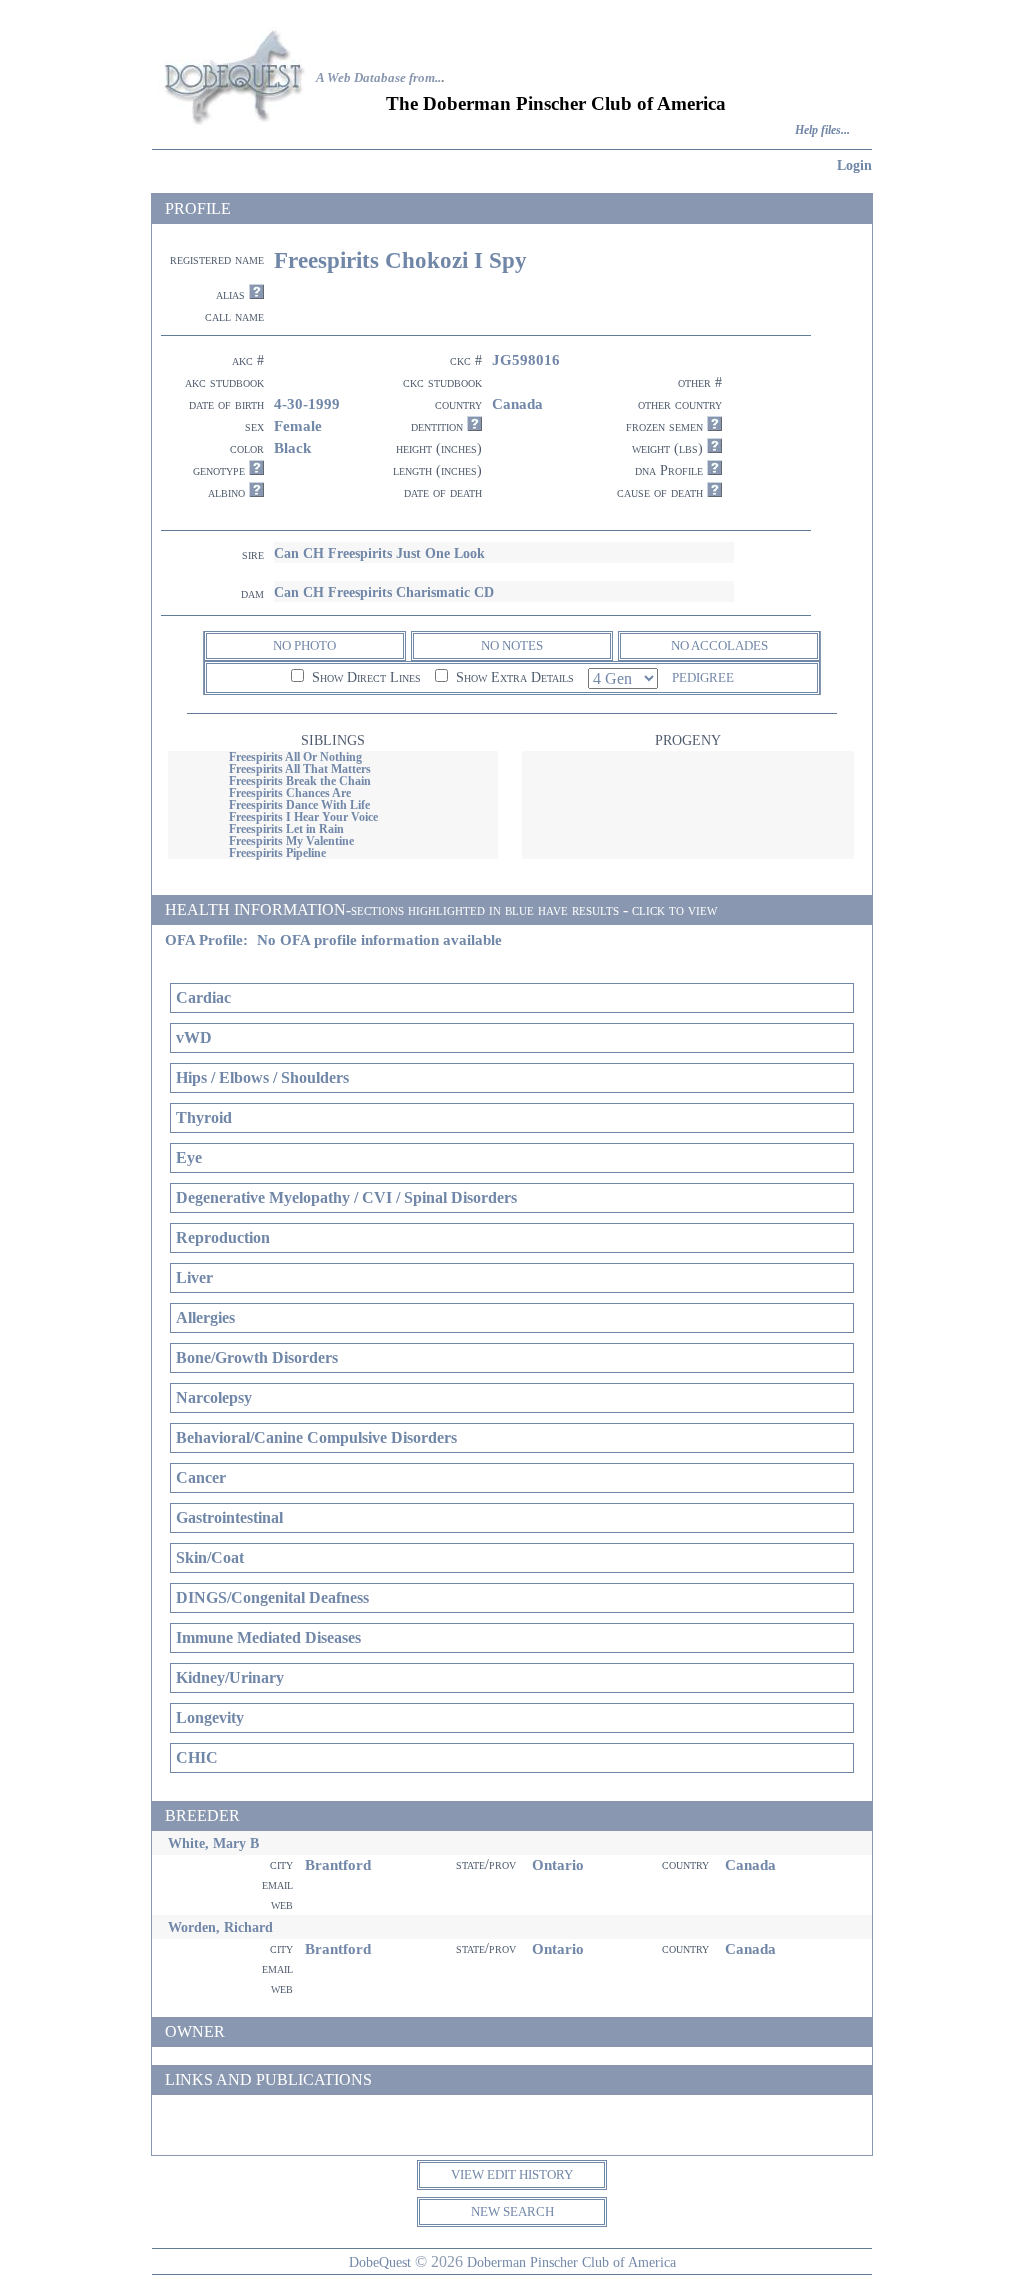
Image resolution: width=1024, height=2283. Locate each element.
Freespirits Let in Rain (286, 829)
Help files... (822, 130)
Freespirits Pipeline (277, 853)
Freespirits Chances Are (290, 793)
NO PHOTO (304, 645)
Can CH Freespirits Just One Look (379, 553)
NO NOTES (512, 645)
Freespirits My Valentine (291, 841)
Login (854, 165)
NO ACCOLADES (719, 645)
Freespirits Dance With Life (299, 805)
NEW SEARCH (512, 2211)
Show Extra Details (513, 677)
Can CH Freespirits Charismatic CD (384, 592)
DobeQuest (380, 2262)
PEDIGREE (703, 677)
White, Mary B (213, 1843)
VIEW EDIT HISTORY (512, 2174)
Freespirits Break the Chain (300, 781)
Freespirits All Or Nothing (295, 757)
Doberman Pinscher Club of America (571, 2262)
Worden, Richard (220, 1927)
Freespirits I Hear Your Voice (303, 817)
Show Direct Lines (364, 677)
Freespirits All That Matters (300, 769)
